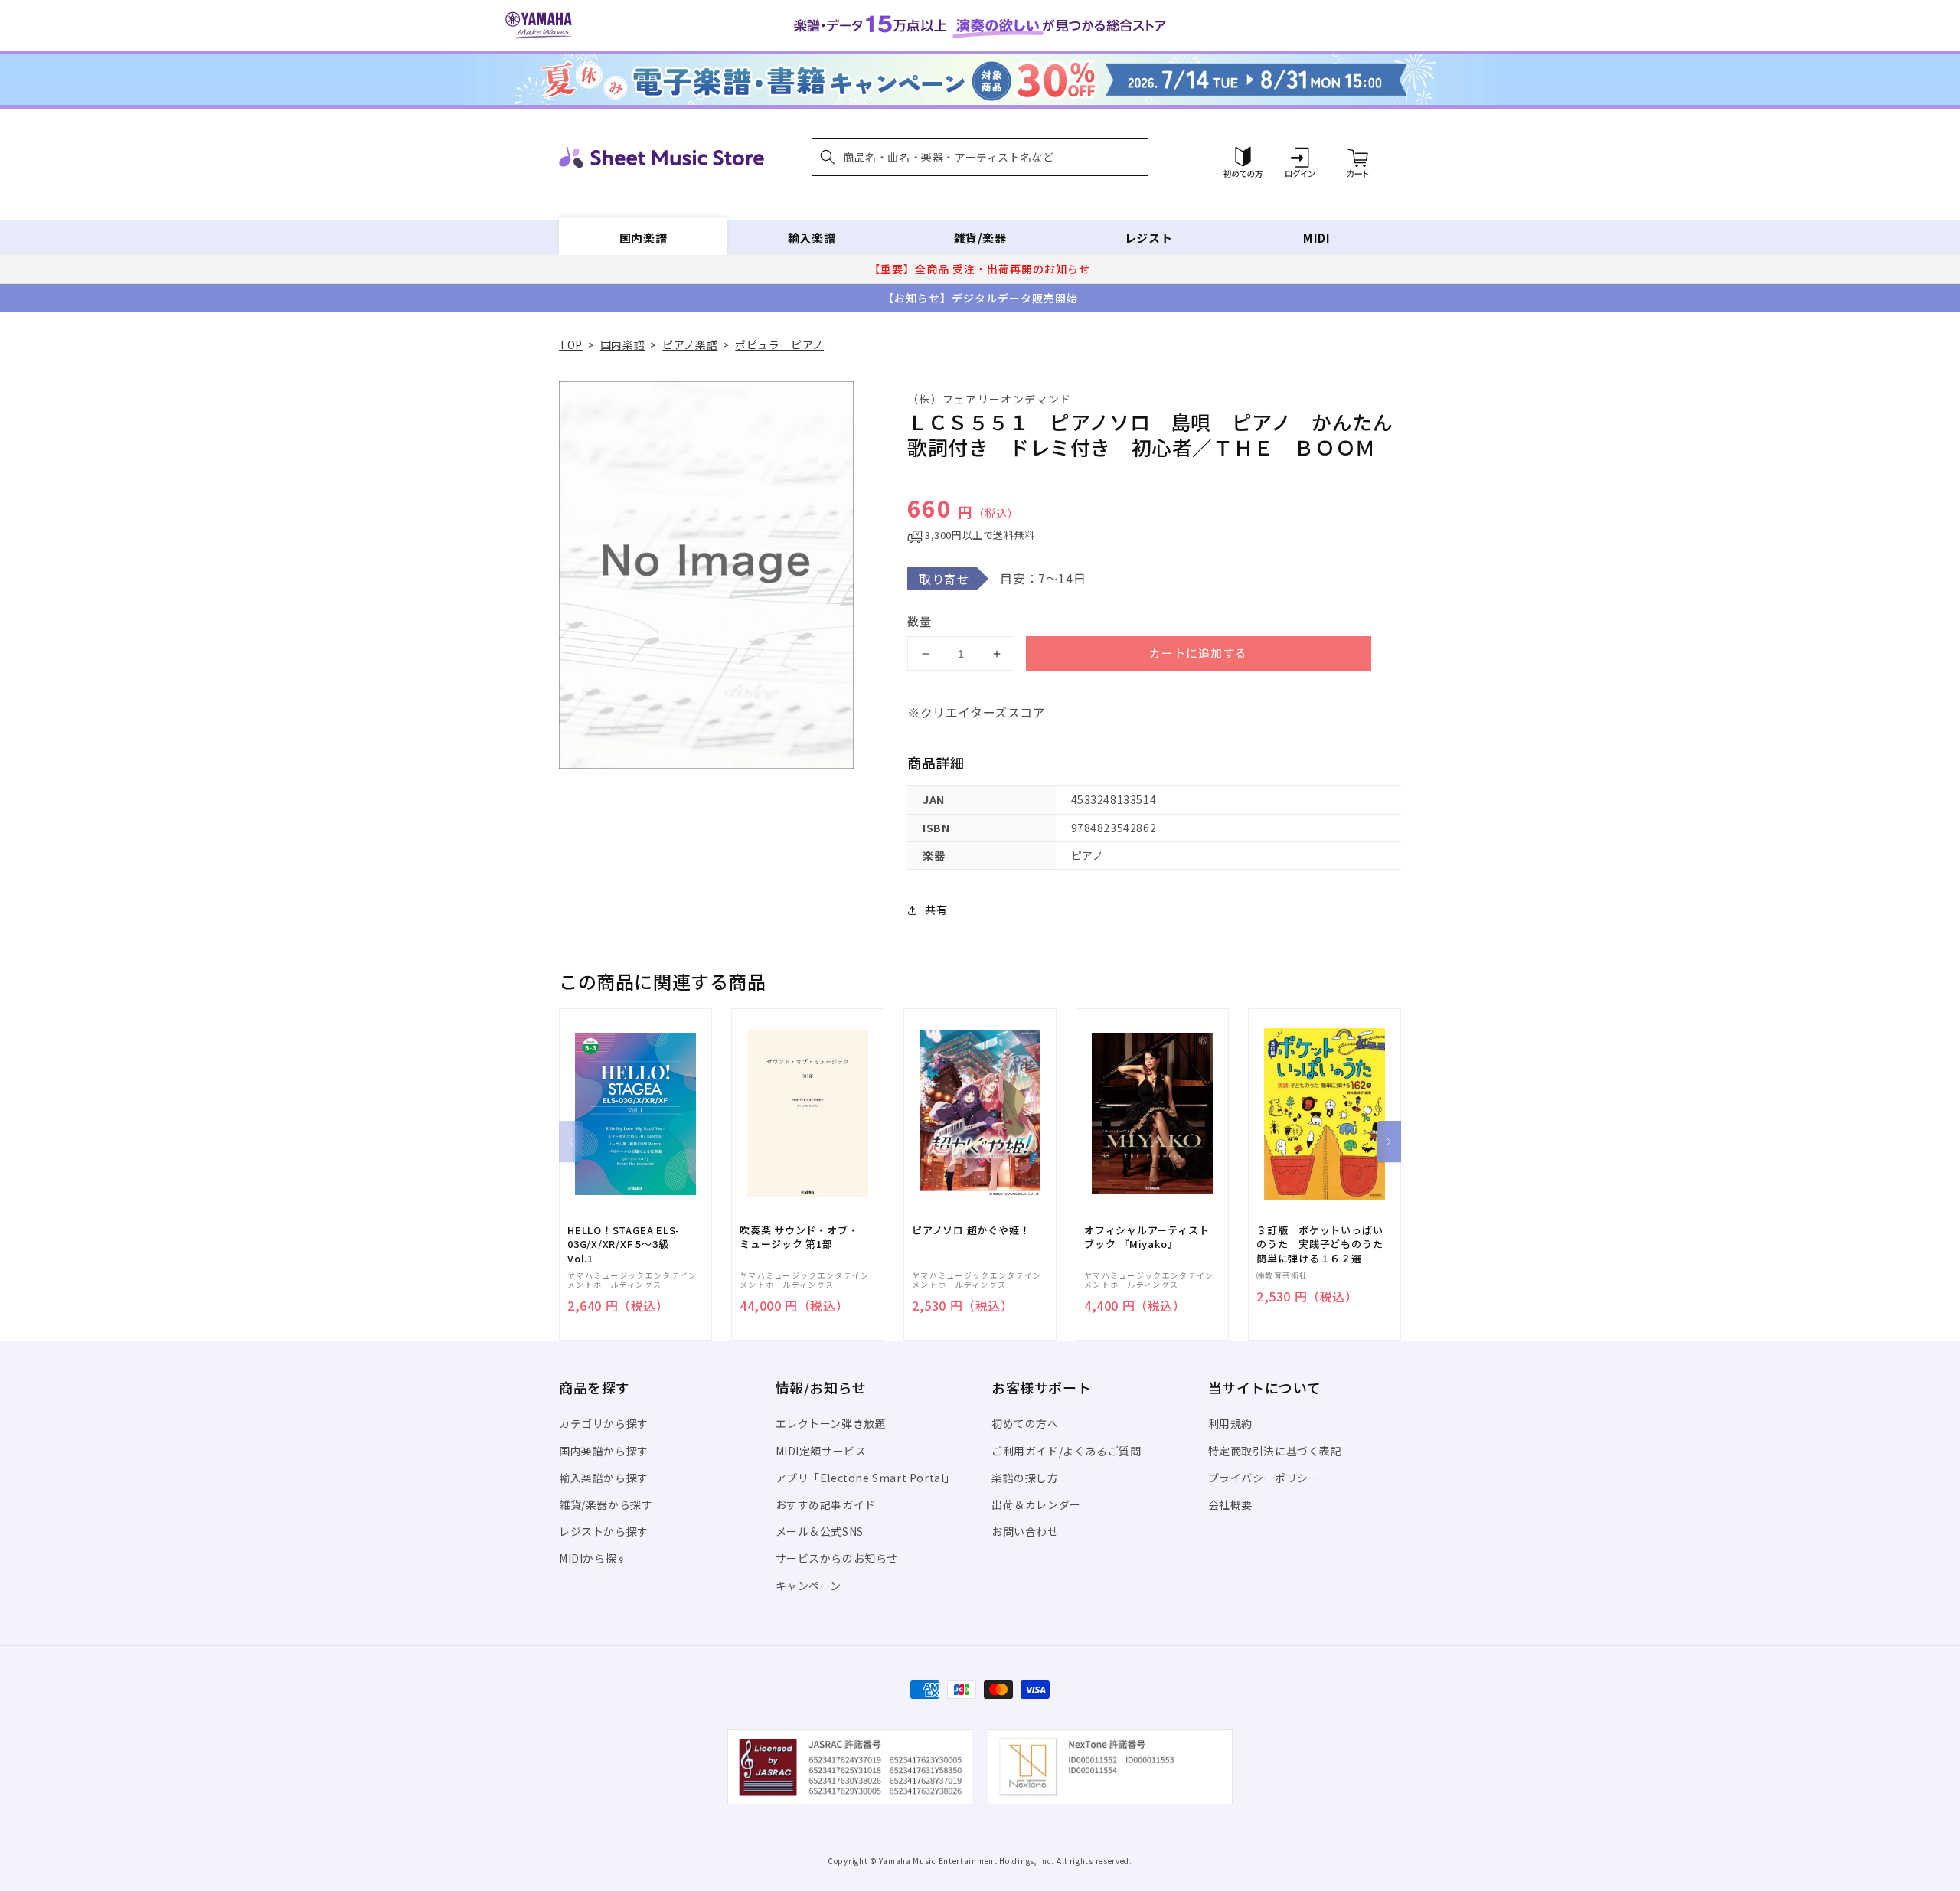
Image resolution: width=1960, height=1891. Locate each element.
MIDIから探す (593, 1558)
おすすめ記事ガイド (826, 1504)
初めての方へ (1025, 1423)
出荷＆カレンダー (1036, 1504)
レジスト (1148, 238)
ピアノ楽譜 (690, 345)
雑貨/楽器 (980, 238)
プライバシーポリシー (1264, 1478)
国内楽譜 (643, 238)
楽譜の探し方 (1025, 1478)
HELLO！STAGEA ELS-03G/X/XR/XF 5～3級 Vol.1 (624, 1244)
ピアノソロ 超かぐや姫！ (971, 1230)
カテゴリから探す (604, 1423)
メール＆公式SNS (820, 1531)
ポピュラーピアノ (779, 345)
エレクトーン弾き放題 (831, 1423)
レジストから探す (604, 1531)
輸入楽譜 (812, 238)
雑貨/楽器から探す (606, 1504)
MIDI (1316, 238)
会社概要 (1230, 1504)
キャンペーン (809, 1586)
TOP (571, 345)
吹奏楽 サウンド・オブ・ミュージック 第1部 (799, 1237)
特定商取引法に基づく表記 (1275, 1451)
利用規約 (1230, 1423)
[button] (980, 157)
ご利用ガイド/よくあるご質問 (1066, 1451)
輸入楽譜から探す (604, 1478)
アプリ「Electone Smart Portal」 (866, 1478)
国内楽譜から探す (604, 1451)
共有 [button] (936, 910)
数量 (920, 621)
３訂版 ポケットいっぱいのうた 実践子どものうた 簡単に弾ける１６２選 (1325, 1244)
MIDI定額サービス (821, 1451)
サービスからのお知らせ (837, 1558)
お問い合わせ (1025, 1531)
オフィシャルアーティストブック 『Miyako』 (1147, 1237)
